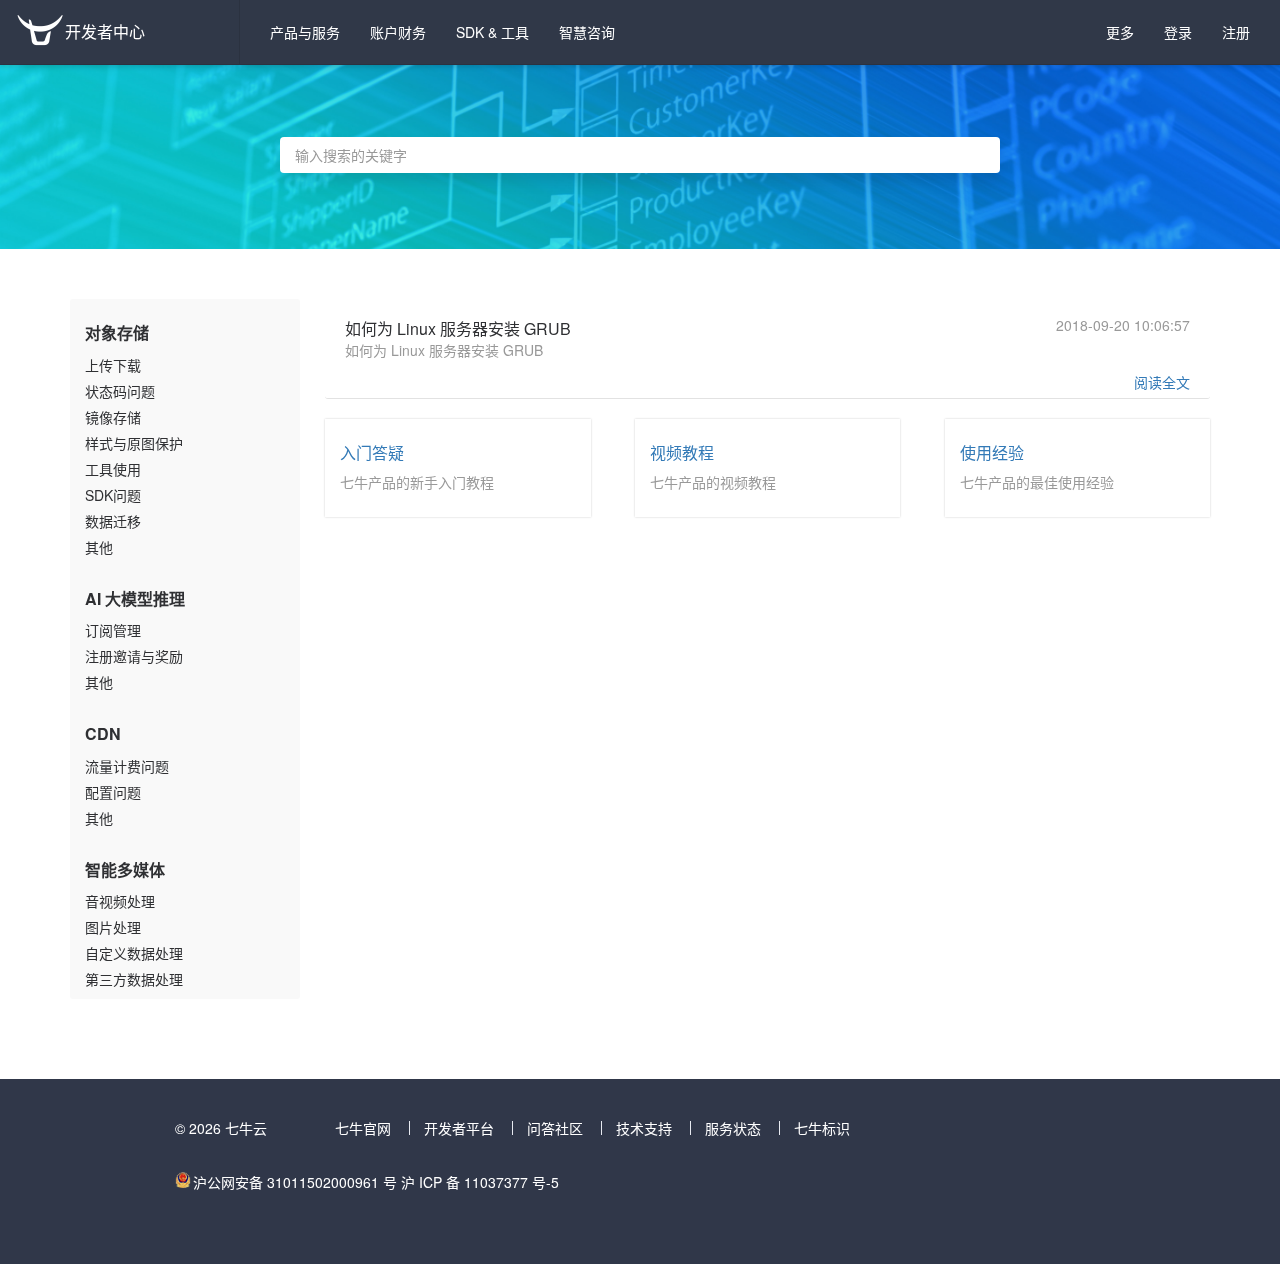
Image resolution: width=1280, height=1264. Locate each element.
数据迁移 (113, 521)
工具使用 (113, 469)
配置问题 (113, 792)
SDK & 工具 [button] (492, 32)
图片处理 (113, 927)
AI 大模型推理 (135, 598)
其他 (99, 547)
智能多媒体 (125, 869)
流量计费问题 (127, 766)
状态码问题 (120, 391)
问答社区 (555, 1128)
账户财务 (398, 32)
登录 (1178, 32)
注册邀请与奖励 (134, 656)
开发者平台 (459, 1128)
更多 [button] (1120, 32)
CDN (103, 733)
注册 (1236, 32)
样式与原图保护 (134, 443)
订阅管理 (113, 630)
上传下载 (113, 365)
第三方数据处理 (134, 979)
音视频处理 (120, 901)
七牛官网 (363, 1128)
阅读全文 (1162, 382)
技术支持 (644, 1128)
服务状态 (733, 1128)
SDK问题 (113, 495)
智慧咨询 (587, 32)
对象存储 (117, 332)
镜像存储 (113, 417)
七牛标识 (822, 1128)
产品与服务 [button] (305, 32)
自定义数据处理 (134, 953)
